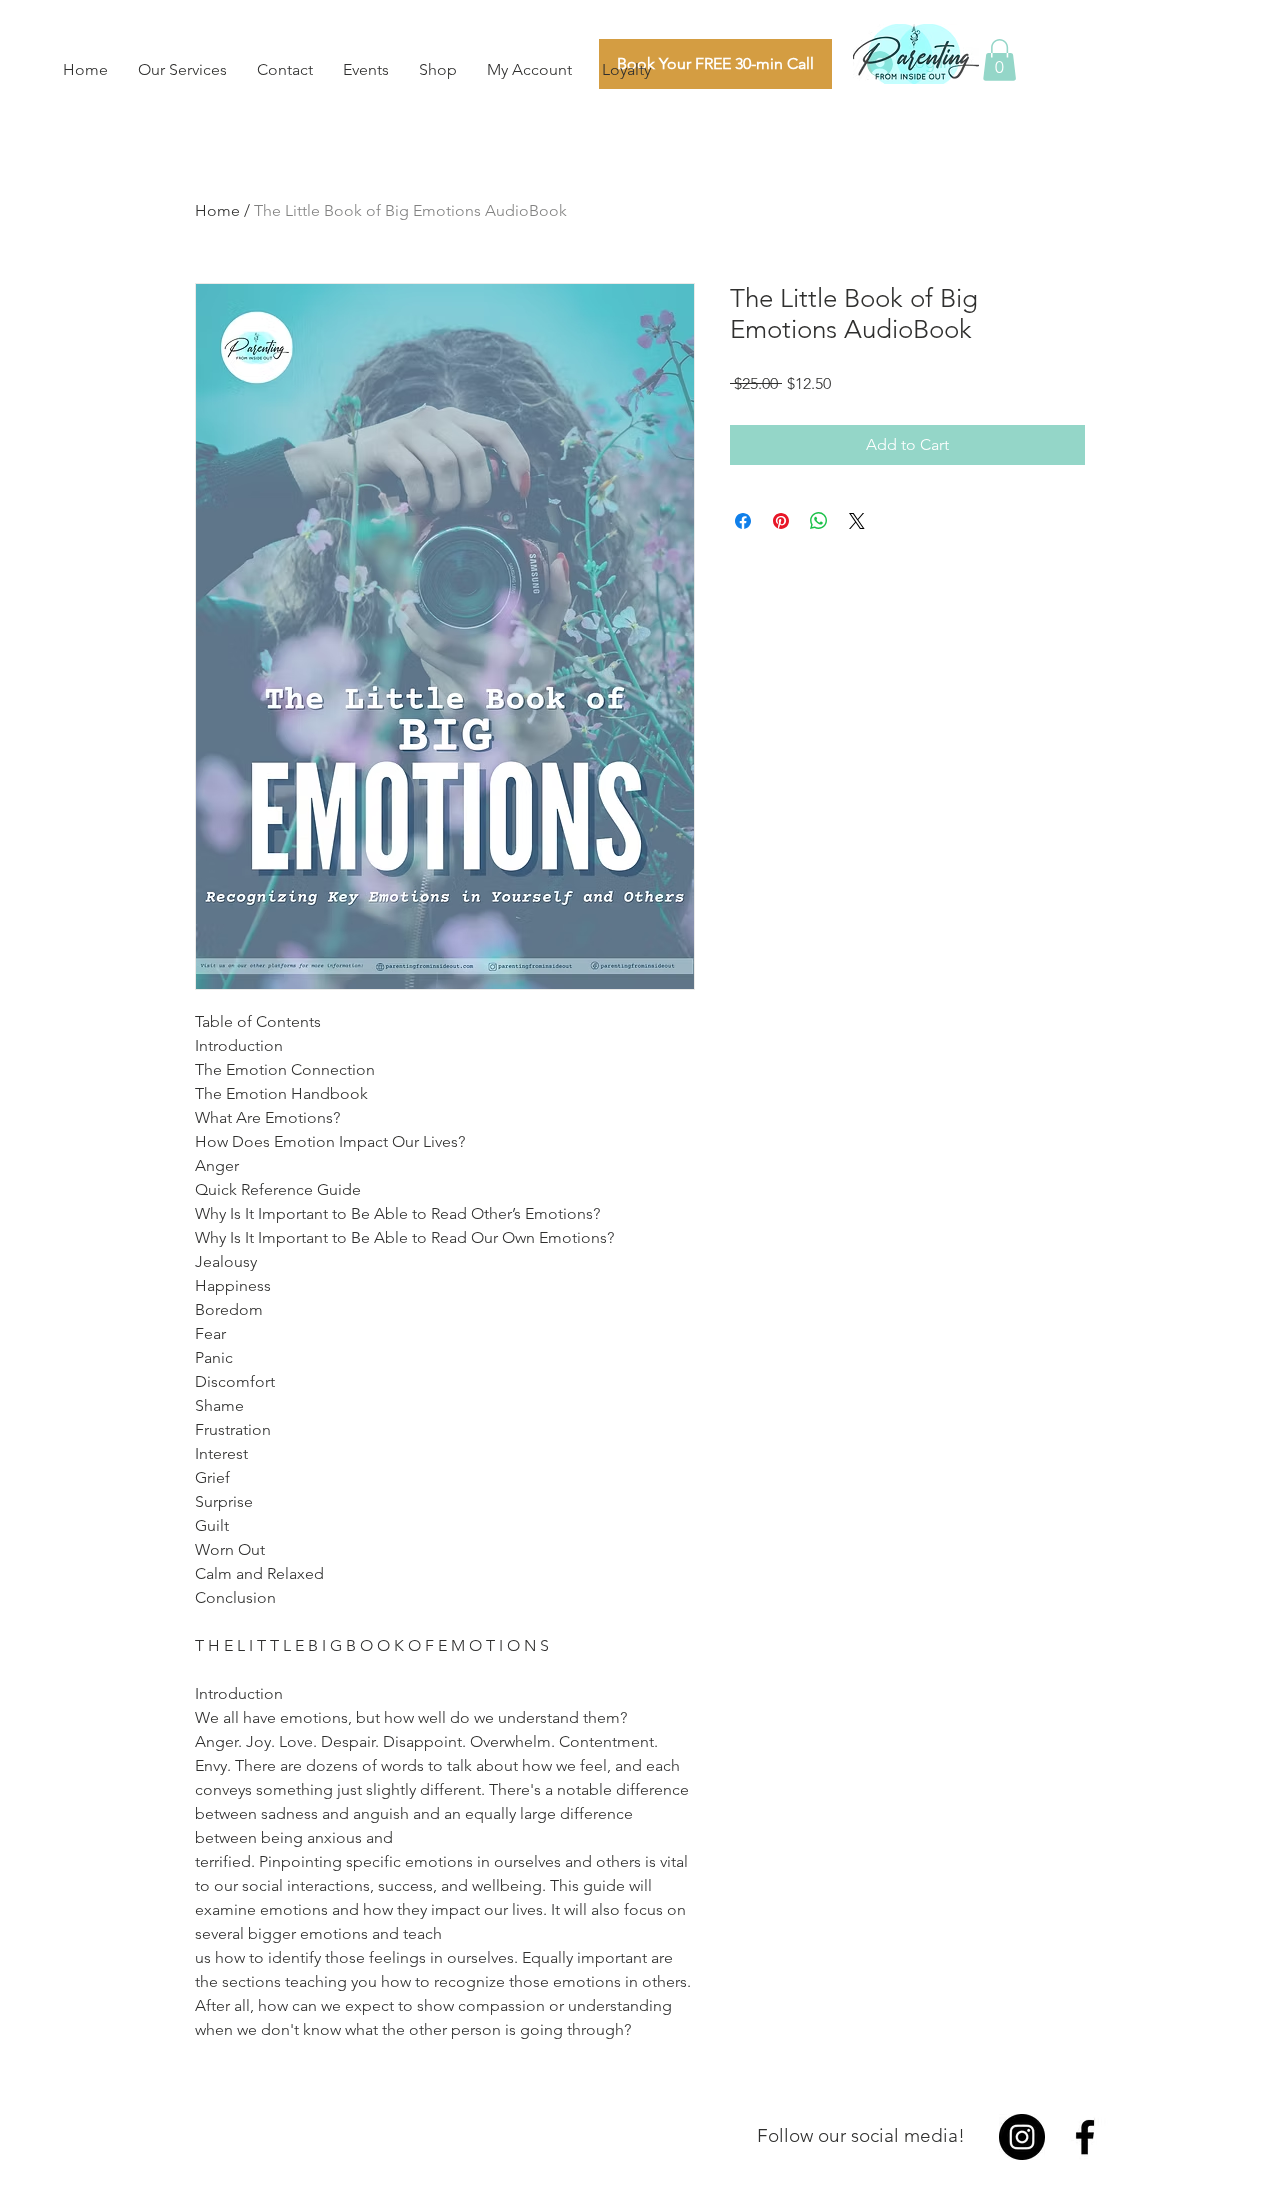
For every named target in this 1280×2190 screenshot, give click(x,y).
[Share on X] (857, 521)
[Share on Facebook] (743, 521)
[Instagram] (1022, 2137)
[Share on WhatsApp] (819, 521)
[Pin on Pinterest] (781, 521)
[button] (999, 60)
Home (217, 210)
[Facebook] (1085, 2137)
